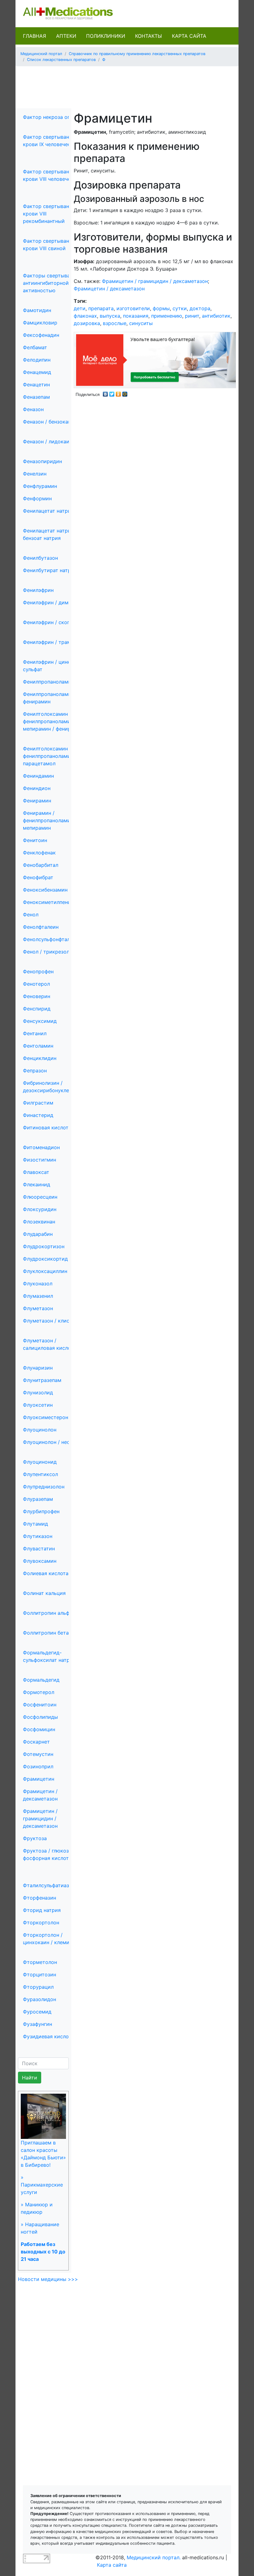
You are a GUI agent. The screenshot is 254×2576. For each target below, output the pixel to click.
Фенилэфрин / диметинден (56, 602)
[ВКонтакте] (105, 393)
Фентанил (35, 1033)
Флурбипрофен (41, 1511)
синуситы (141, 323)
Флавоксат (36, 1172)
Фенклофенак (39, 853)
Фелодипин (37, 360)
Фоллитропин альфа (48, 1613)
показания (136, 316)
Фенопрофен (38, 971)
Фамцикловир (40, 323)
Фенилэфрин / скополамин (56, 622)
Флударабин (38, 1234)
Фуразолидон (39, 1999)
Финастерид (38, 1115)
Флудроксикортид (45, 1259)
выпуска (110, 316)
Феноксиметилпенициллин (56, 902)
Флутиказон (38, 1536)
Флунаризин (38, 1368)
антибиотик (216, 316)
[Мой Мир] (125, 393)
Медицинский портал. (154, 2557)
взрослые (115, 323)
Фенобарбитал (41, 865)
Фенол (31, 914)
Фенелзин (35, 474)
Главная (35, 36)
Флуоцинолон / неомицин (54, 1442)
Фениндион (37, 788)
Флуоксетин (38, 1405)
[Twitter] (112, 393)
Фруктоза (35, 1838)
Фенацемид (37, 372)
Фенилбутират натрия (50, 570)
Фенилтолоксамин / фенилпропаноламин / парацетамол (50, 756)
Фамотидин (37, 310)
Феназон (33, 409)
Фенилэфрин (38, 590)
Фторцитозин (39, 1974)
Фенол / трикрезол (46, 952)
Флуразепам (38, 1499)
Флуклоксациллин (45, 1271)
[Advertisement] (133, 85)
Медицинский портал (41, 54)
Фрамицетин (39, 1779)
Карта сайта (189, 36)
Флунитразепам (42, 1380)
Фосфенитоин (40, 1705)
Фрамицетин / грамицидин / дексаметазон (40, 1818)
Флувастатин (39, 1549)
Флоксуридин (40, 1209)
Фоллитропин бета (46, 1633)
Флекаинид (37, 1184)
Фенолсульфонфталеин (51, 939)
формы (161, 308)
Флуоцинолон (40, 1430)
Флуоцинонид (40, 1462)
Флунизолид (38, 1392)
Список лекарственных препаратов (61, 60)
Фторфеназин (39, 1898)
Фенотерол (36, 984)
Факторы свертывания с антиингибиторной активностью (53, 283)
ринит (192, 316)
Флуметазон (38, 1308)
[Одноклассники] (118, 393)
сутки (180, 308)
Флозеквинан (39, 1222)
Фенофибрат (38, 877)
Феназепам (36, 397)
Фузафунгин (37, 2024)
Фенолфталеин (41, 927)
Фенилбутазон (40, 558)
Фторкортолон (41, 1922)
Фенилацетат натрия (48, 511)
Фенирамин (37, 801)
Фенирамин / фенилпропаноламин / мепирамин (50, 820)
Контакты (149, 36)
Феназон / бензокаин (48, 422)
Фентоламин (38, 1046)
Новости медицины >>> (48, 2279)
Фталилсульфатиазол (49, 1885)
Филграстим (38, 1103)
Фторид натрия (42, 1910)
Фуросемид (37, 2012)
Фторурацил (38, 1987)
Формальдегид (41, 1680)
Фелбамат (35, 347)
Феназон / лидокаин (48, 441)
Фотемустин (38, 1754)
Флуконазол (38, 1284)
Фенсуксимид (40, 1021)
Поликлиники (106, 36)
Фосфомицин (39, 1729)
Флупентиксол (40, 1474)
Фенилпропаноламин (48, 682)
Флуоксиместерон (46, 1417)
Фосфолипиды (40, 1717)
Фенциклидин (40, 1058)
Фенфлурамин (40, 486)
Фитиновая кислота (47, 1127)
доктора (200, 308)
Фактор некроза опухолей (55, 117)
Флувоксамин (40, 1561)
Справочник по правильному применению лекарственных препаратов (137, 54)
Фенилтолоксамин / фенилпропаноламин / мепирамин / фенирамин (53, 721)
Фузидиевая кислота (48, 2036)
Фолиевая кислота (46, 1573)
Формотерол (39, 1692)
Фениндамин (38, 776)
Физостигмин (39, 1160)
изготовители (133, 308)
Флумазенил (38, 1296)
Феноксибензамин (45, 890)
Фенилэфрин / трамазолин (55, 642)
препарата (101, 308)
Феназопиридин (42, 461)
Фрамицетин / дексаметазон (109, 289)
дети (80, 308)
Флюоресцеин (40, 1197)
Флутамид (35, 1524)
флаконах (85, 316)
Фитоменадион (41, 1147)
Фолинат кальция (44, 1593)
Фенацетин (36, 384)
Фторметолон (40, 1962)
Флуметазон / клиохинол (54, 1321)
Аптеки (66, 36)
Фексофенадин (41, 335)
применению (167, 316)
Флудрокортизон (44, 1246)
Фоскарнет (36, 1742)
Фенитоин (35, 840)
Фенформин (37, 498)
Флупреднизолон (44, 1487)
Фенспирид (37, 1009)
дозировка (87, 323)
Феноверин (37, 996)
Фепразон (35, 1071)
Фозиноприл (38, 1766)
